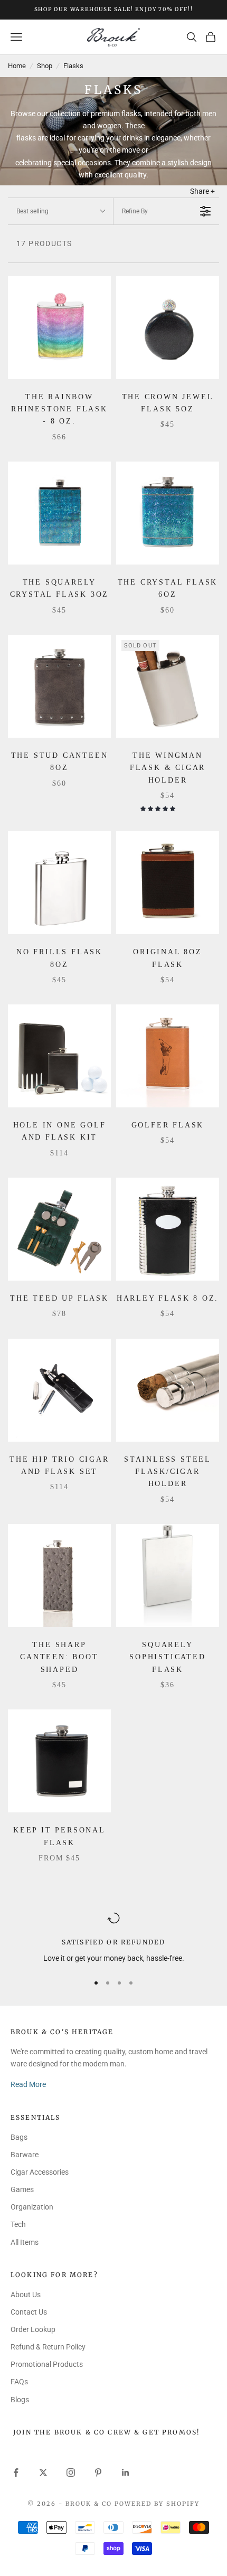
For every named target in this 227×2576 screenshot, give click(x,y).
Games (22, 2189)
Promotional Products (47, 2364)
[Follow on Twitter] (43, 2472)
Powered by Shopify (157, 2504)
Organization (32, 2207)
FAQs (19, 2382)
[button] (158, 809)
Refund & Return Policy (48, 2347)
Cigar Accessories (40, 2172)
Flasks (73, 66)
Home (17, 66)
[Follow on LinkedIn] (126, 2472)
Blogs (20, 2400)
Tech (18, 2224)
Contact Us (29, 2312)
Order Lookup (33, 2329)
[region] (113, 1938)
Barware (25, 2155)
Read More (28, 2084)
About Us (26, 2295)
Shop (45, 66)
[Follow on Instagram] (71, 2472)
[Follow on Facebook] (16, 2472)
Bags (19, 2137)
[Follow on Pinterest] (98, 2472)
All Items (25, 2242)
